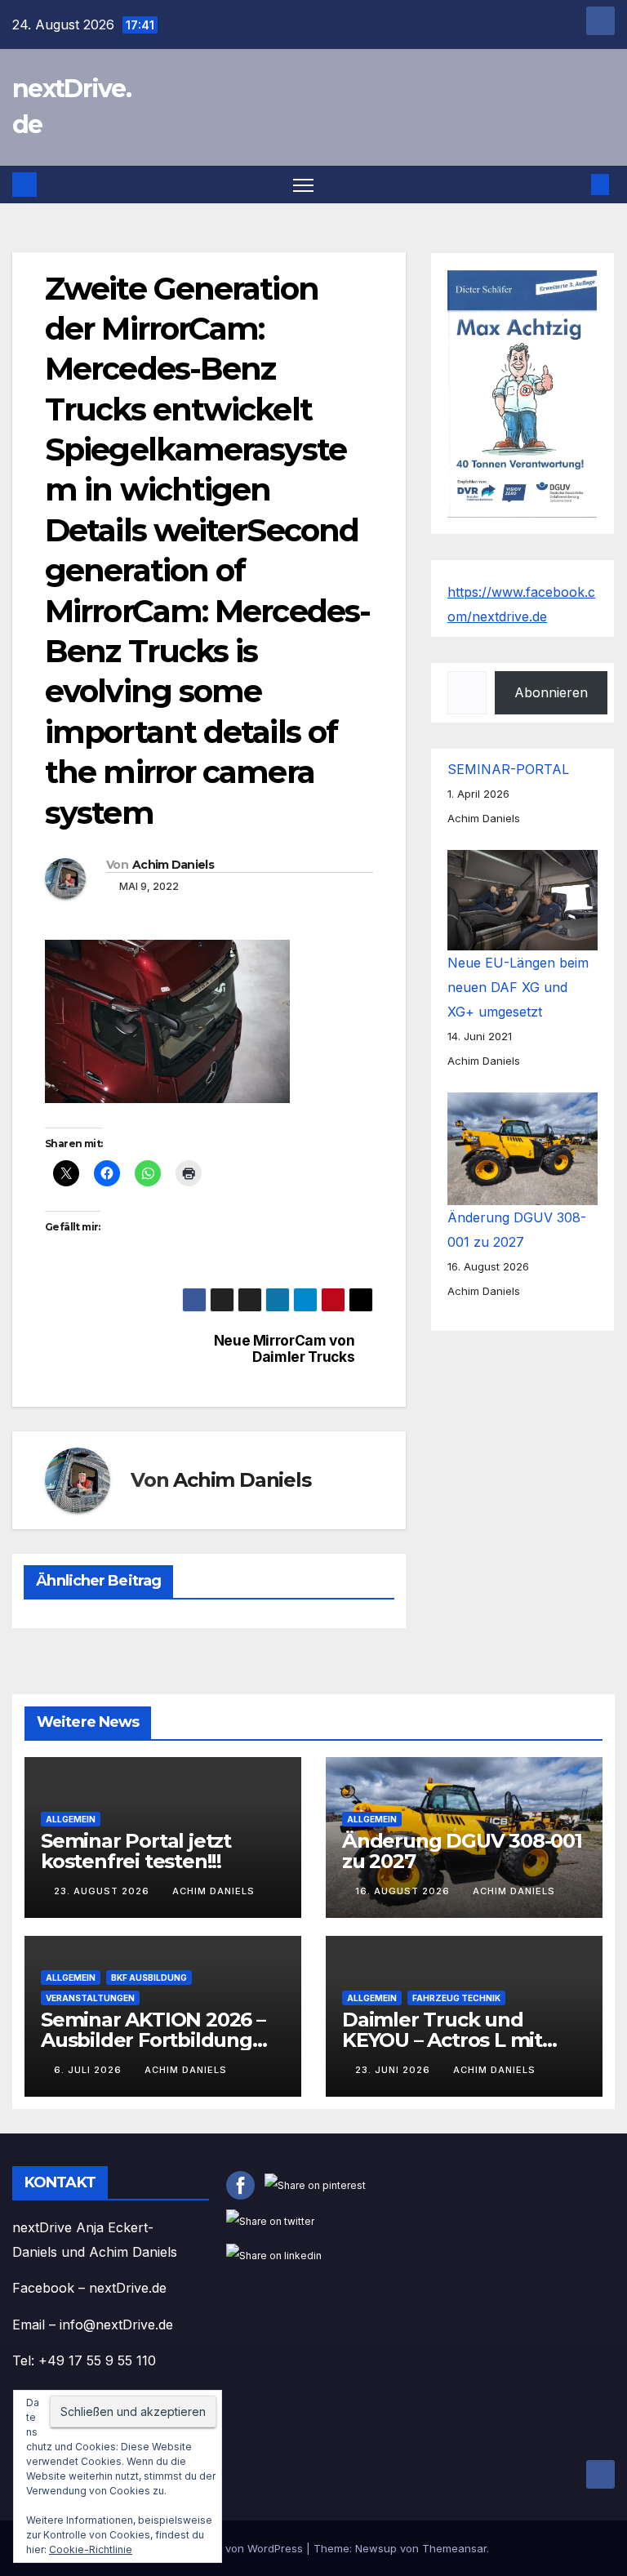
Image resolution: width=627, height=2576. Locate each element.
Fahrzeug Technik (456, 1998)
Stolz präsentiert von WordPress (222, 2548)
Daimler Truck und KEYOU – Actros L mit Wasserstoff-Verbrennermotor (442, 2050)
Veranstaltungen (90, 1998)
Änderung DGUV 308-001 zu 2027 (462, 1851)
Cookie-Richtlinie (91, 2549)
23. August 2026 (103, 1891)
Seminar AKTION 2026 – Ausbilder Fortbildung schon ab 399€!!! (153, 2040)
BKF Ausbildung (149, 1978)
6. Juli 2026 (89, 2070)
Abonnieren (551, 692)
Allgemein (71, 1819)
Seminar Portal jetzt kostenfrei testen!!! (136, 1851)
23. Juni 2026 (394, 2070)
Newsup (376, 2548)
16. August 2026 (404, 1891)
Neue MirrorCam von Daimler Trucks (285, 1349)
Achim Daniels (173, 865)
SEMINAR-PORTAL (508, 769)
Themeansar (454, 2548)
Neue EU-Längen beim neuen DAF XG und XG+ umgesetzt (518, 987)
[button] (574, 185)
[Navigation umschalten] (303, 185)
